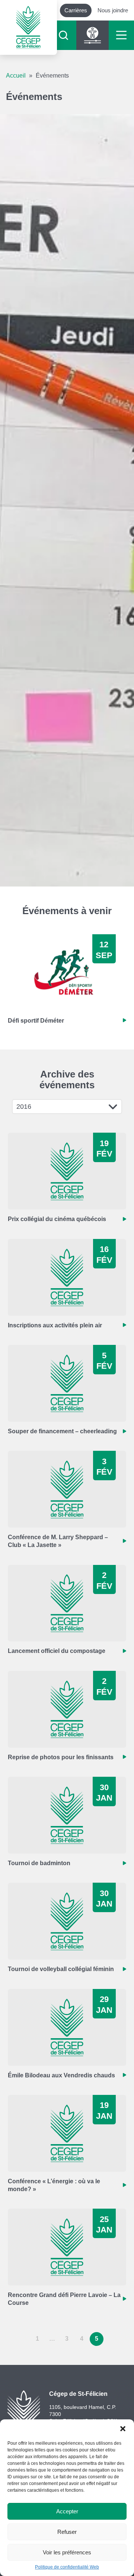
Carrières (76, 10)
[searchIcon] (63, 35)
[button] (123, 2429)
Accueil (16, 76)
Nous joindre (113, 10)
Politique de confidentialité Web (67, 2567)
